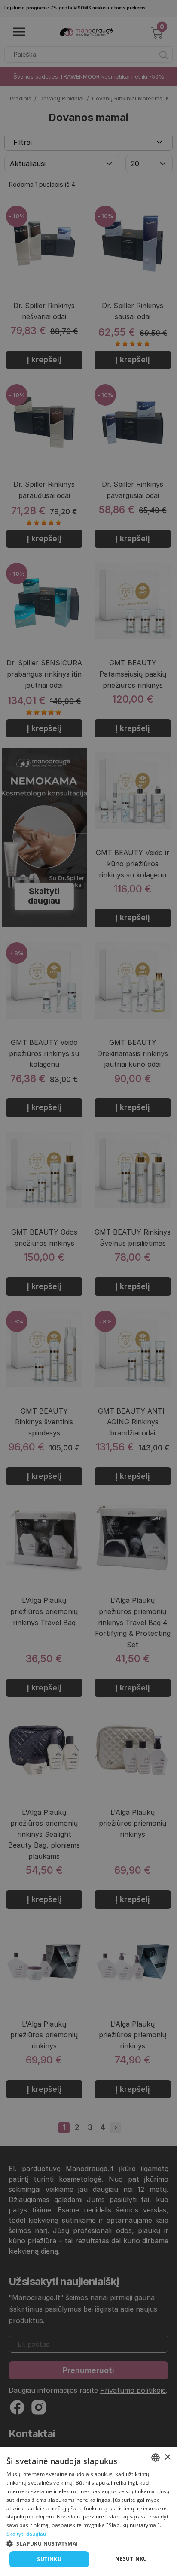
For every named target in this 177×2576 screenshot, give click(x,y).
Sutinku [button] (49, 2559)
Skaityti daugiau (26, 2534)
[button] (88, 2543)
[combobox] (156, 2458)
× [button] (167, 2457)
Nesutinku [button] (131, 2559)
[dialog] (88, 2511)
